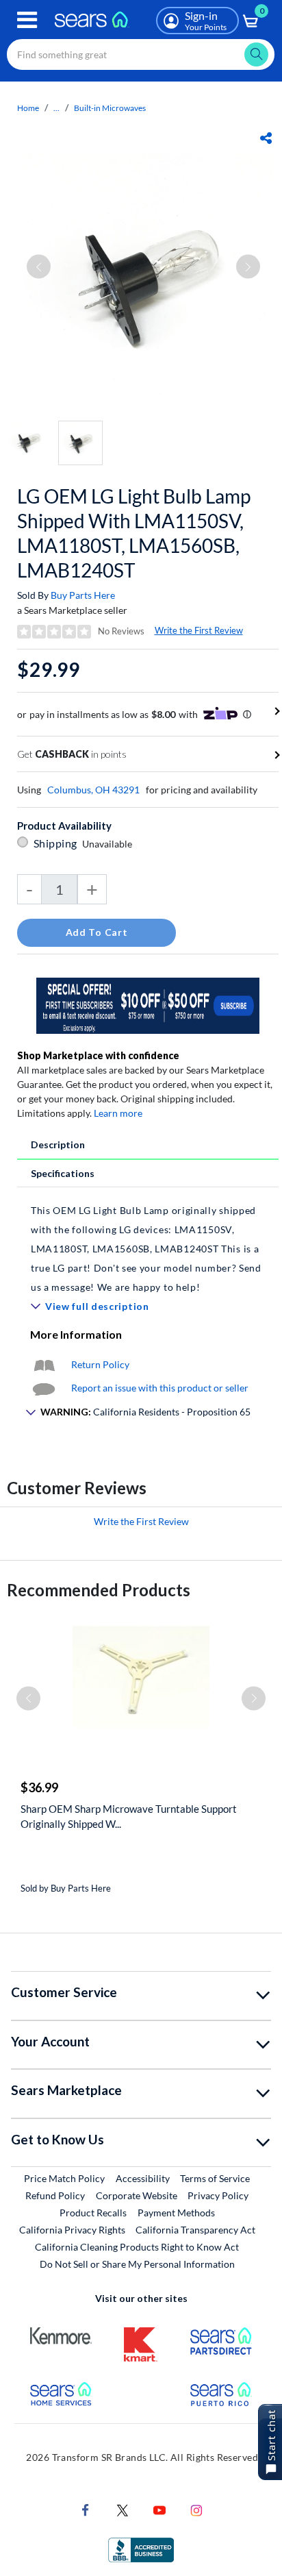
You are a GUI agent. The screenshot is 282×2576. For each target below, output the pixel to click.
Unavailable (109, 844)
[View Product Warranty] (44, 1364)
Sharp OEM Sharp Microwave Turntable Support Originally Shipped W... (129, 1816)
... (56, 108)
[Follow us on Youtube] (159, 2509)
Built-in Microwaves (110, 108)
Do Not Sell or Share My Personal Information (137, 2264)
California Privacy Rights (72, 2230)
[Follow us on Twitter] (123, 2509)
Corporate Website (137, 2195)
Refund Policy (55, 2195)
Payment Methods (176, 2213)
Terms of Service (215, 2178)
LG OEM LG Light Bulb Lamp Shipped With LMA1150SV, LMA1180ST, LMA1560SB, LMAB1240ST (134, 533)
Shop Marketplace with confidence (98, 1055)
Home (28, 108)
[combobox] (141, 54)
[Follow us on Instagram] (196, 2509)
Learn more (118, 1113)
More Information (76, 1334)
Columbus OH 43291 (93, 790)
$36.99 (39, 1787)
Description (58, 1144)
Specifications (63, 1173)
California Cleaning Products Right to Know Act (137, 2247)
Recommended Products (99, 1590)
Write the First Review (199, 630)
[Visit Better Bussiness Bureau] (141, 2549)
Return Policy (100, 1364)
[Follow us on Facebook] (86, 2509)
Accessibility (143, 2178)
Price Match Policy (64, 2178)
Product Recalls (93, 2213)
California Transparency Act (195, 2230)
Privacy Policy (218, 2195)
